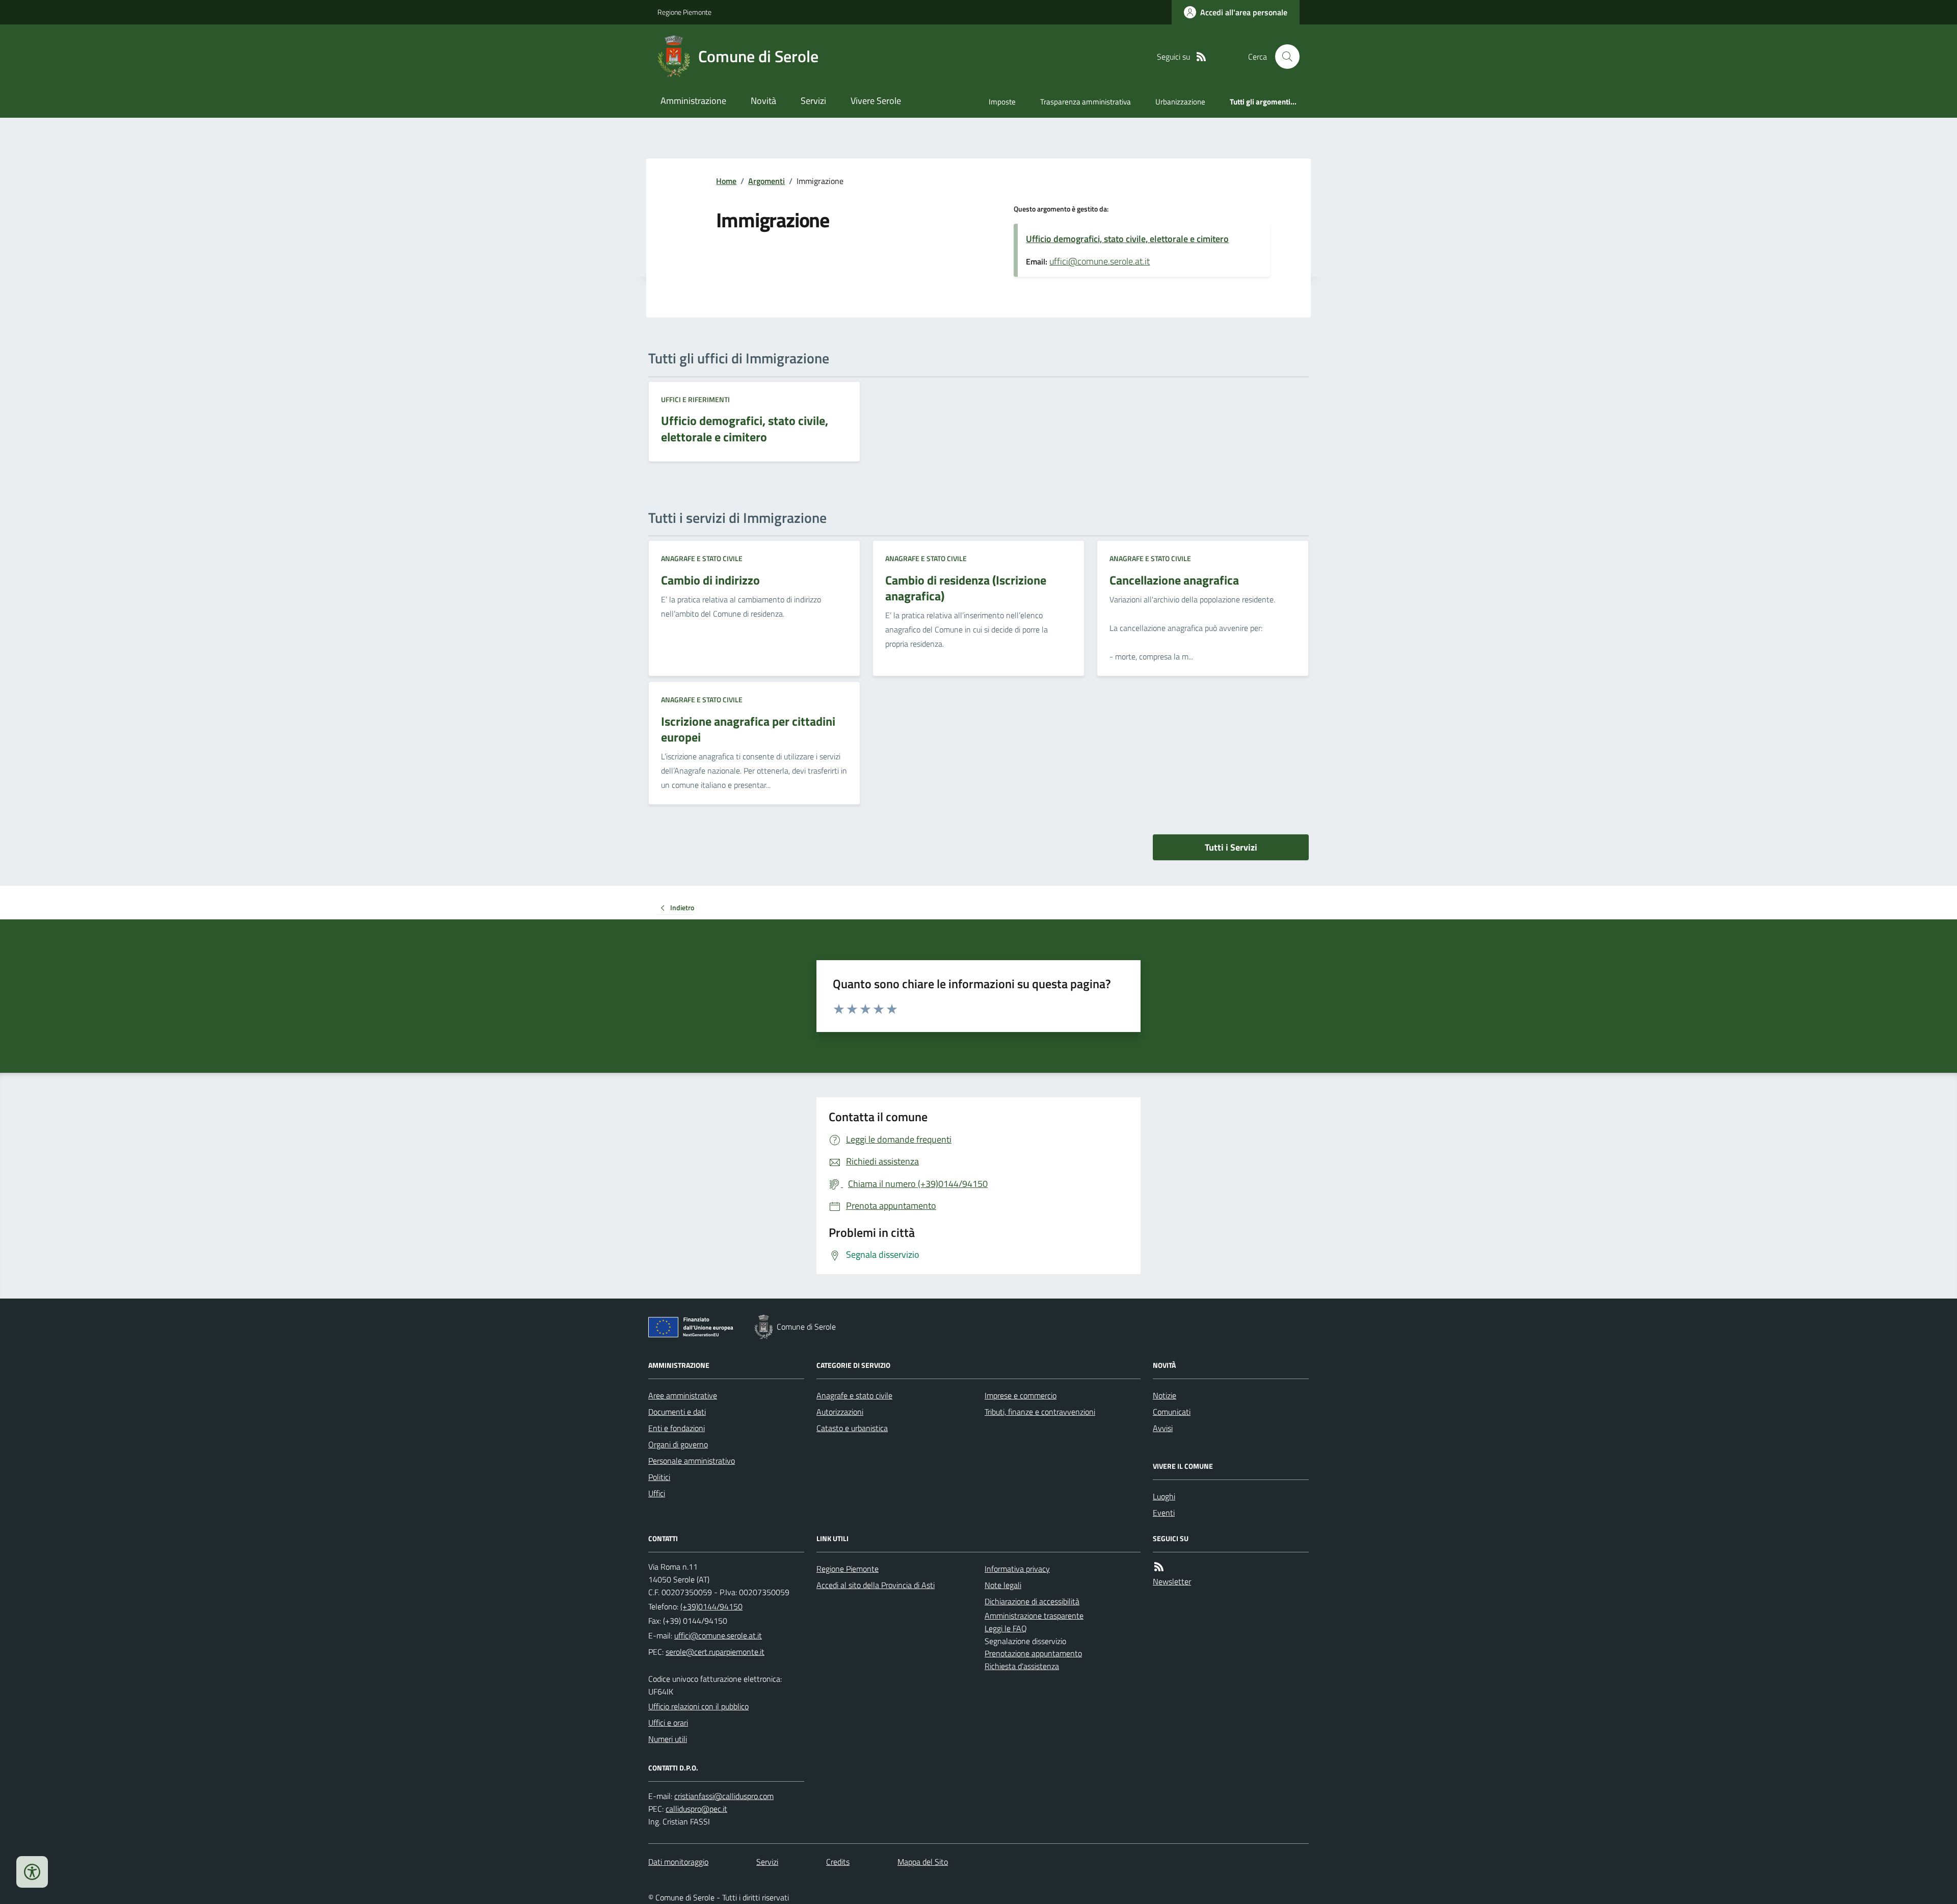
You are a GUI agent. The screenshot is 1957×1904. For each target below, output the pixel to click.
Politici (659, 1477)
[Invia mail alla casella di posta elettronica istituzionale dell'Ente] (718, 1635)
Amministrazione (693, 101)
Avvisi (1163, 1428)
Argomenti (766, 181)
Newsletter (1172, 1581)
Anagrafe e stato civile (702, 558)
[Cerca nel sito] (1283, 57)
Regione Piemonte (684, 12)
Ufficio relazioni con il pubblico (698, 1706)
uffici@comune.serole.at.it (1100, 261)
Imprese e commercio (1021, 1395)
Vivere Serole (876, 101)
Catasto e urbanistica (852, 1428)
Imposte (1002, 102)
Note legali (1003, 1585)
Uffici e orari (668, 1723)
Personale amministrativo (692, 1461)
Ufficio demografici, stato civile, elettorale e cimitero (1127, 239)
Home (726, 181)
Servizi (813, 101)
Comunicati (1172, 1412)
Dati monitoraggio (678, 1862)
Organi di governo (678, 1444)
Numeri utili (668, 1739)
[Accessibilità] (32, 1872)
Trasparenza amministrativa (1086, 102)
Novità (763, 101)
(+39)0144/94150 (711, 1606)
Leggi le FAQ (1006, 1628)
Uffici (657, 1493)
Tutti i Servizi (1231, 847)
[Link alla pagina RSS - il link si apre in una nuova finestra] (1201, 57)
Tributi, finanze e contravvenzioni (1040, 1412)
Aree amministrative (683, 1395)
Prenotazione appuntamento (1033, 1653)
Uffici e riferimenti (695, 399)
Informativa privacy (1017, 1569)
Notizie (1165, 1395)
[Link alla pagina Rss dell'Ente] (1159, 1567)
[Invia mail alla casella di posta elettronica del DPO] (724, 1796)
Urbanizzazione (1180, 102)
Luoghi (1164, 1496)
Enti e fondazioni (677, 1428)
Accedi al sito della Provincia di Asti (876, 1585)
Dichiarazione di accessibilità (1032, 1601)
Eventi (1164, 1513)
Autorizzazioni (840, 1412)
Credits (838, 1862)
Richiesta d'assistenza (1022, 1666)
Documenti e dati (677, 1412)
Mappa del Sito (923, 1862)
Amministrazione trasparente (1034, 1616)
